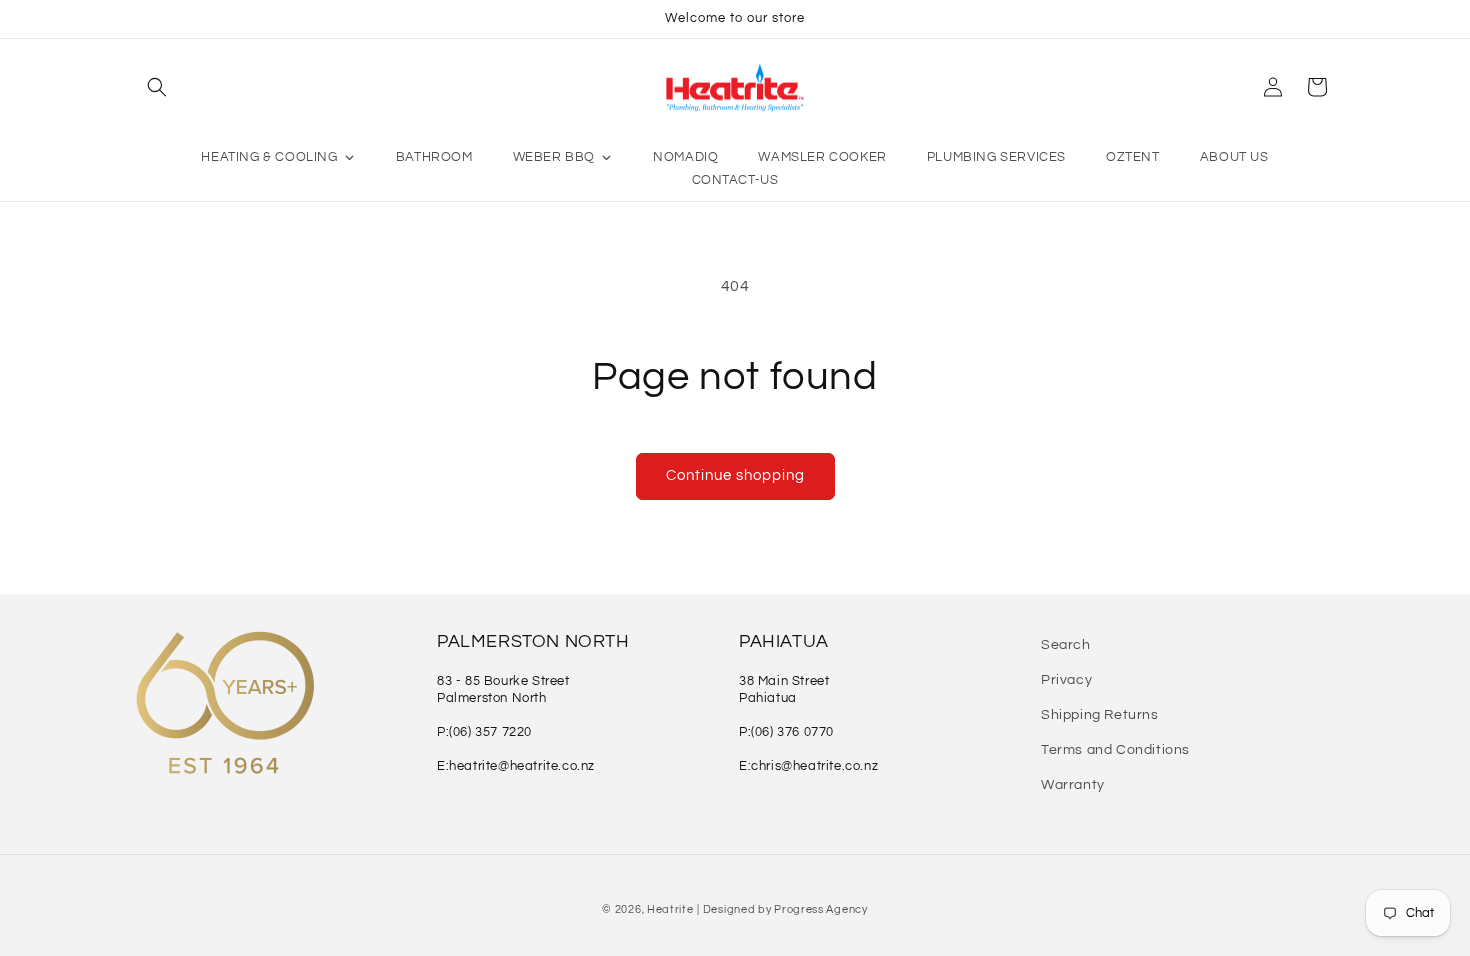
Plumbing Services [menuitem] (996, 157)
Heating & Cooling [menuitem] (269, 157)
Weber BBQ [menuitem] (554, 157)
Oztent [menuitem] (1133, 157)
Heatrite (670, 909)
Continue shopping (735, 475)
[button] (157, 87)
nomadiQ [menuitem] (685, 157)
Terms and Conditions (1115, 750)
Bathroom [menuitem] (434, 157)
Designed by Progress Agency (785, 909)
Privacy (1066, 680)
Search (1066, 645)
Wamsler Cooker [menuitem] (822, 157)
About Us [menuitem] (1234, 157)
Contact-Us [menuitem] (735, 180)
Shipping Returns (1100, 715)
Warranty (1073, 785)
